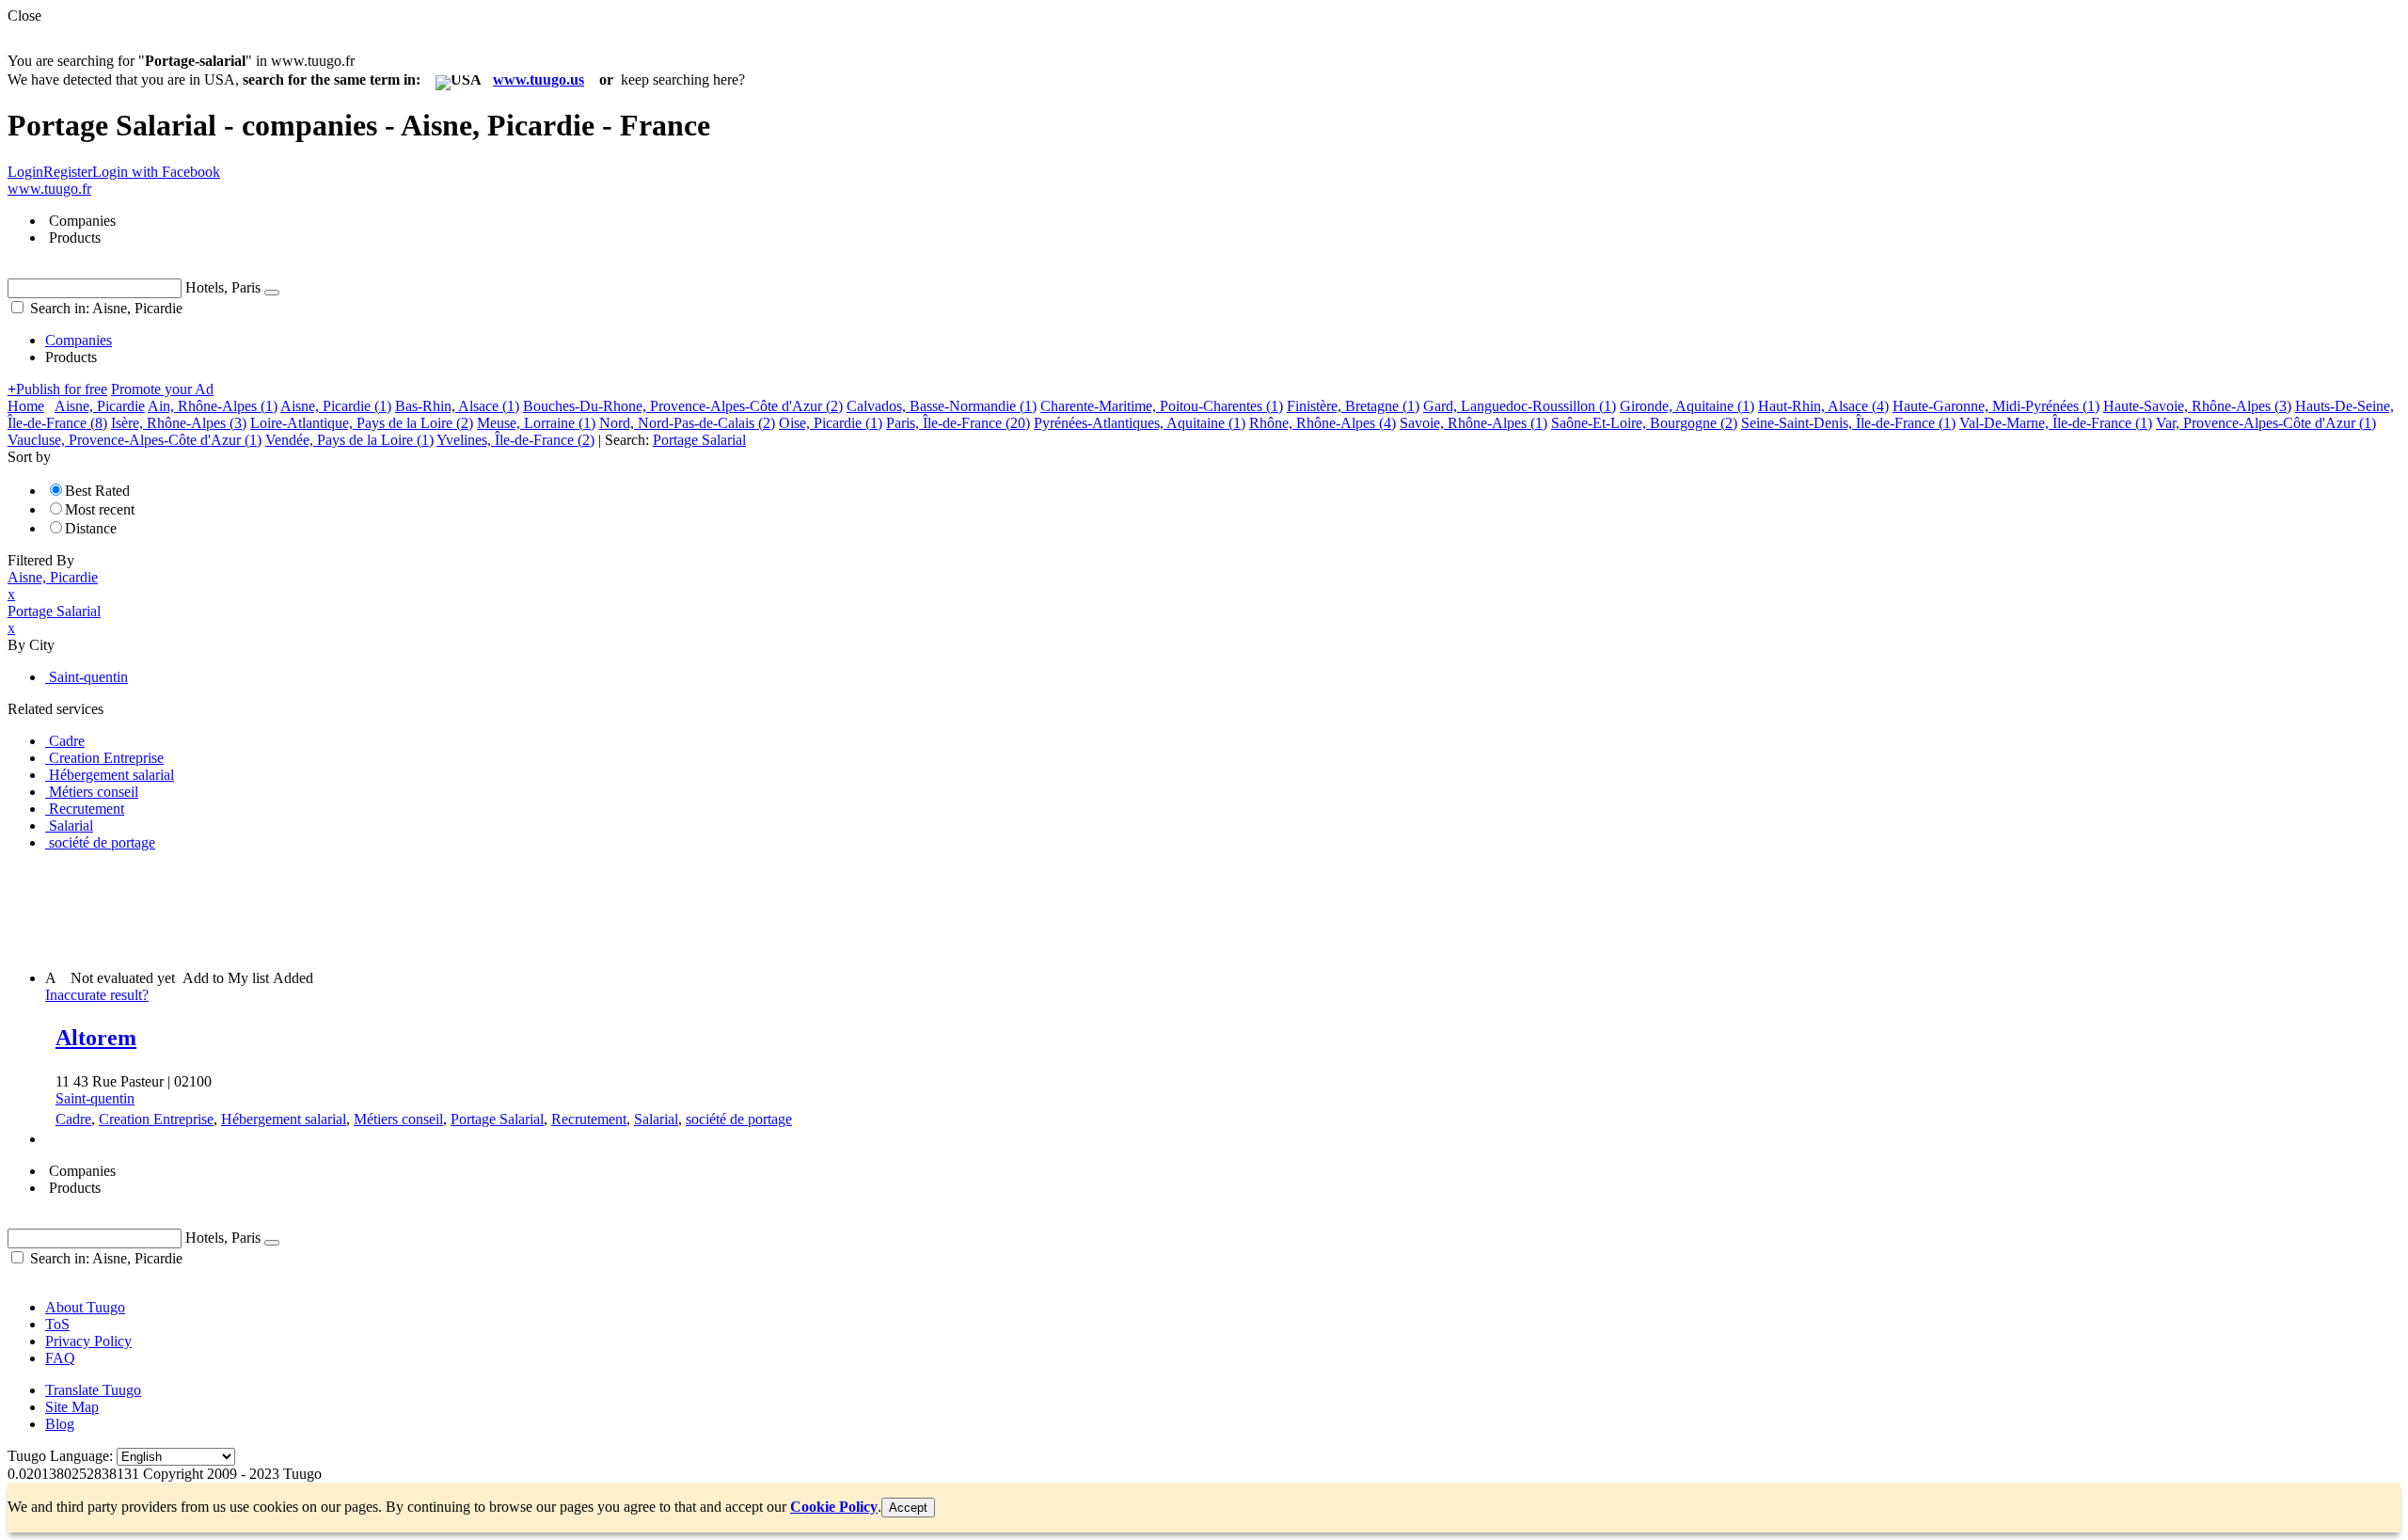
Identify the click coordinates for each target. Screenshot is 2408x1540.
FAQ (60, 1358)
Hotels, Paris (223, 287)
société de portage (739, 1119)
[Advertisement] (350, 909)
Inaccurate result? (97, 995)
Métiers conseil (398, 1119)
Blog (60, 1424)
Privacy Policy (88, 1341)
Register (68, 172)
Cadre (73, 1119)
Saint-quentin (95, 1098)
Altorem (96, 1038)
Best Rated (97, 491)
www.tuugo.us (539, 79)
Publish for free (57, 389)
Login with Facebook (156, 172)
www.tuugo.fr (49, 189)
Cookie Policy (834, 1507)
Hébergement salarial (284, 1119)
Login (25, 172)
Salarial (656, 1119)
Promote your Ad (162, 389)
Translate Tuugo (93, 1390)
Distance (91, 528)
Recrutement (589, 1119)
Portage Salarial (497, 1119)
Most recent (100, 509)
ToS (57, 1324)
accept (908, 1508)
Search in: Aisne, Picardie (104, 308)
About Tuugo (85, 1307)
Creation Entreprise (156, 1119)
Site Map (72, 1407)
